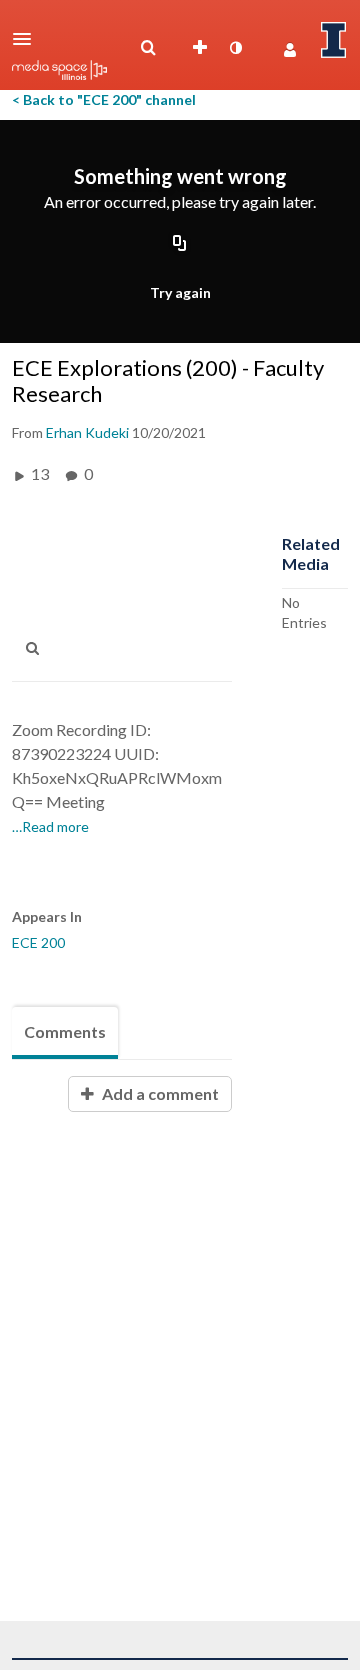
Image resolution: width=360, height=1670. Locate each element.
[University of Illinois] (334, 40)
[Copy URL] (180, 245)
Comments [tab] (65, 1031)
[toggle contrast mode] (235, 48)
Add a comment (159, 1093)
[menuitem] (148, 48)
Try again (180, 292)
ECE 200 (38, 942)
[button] (28, 39)
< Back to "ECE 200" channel (104, 99)
